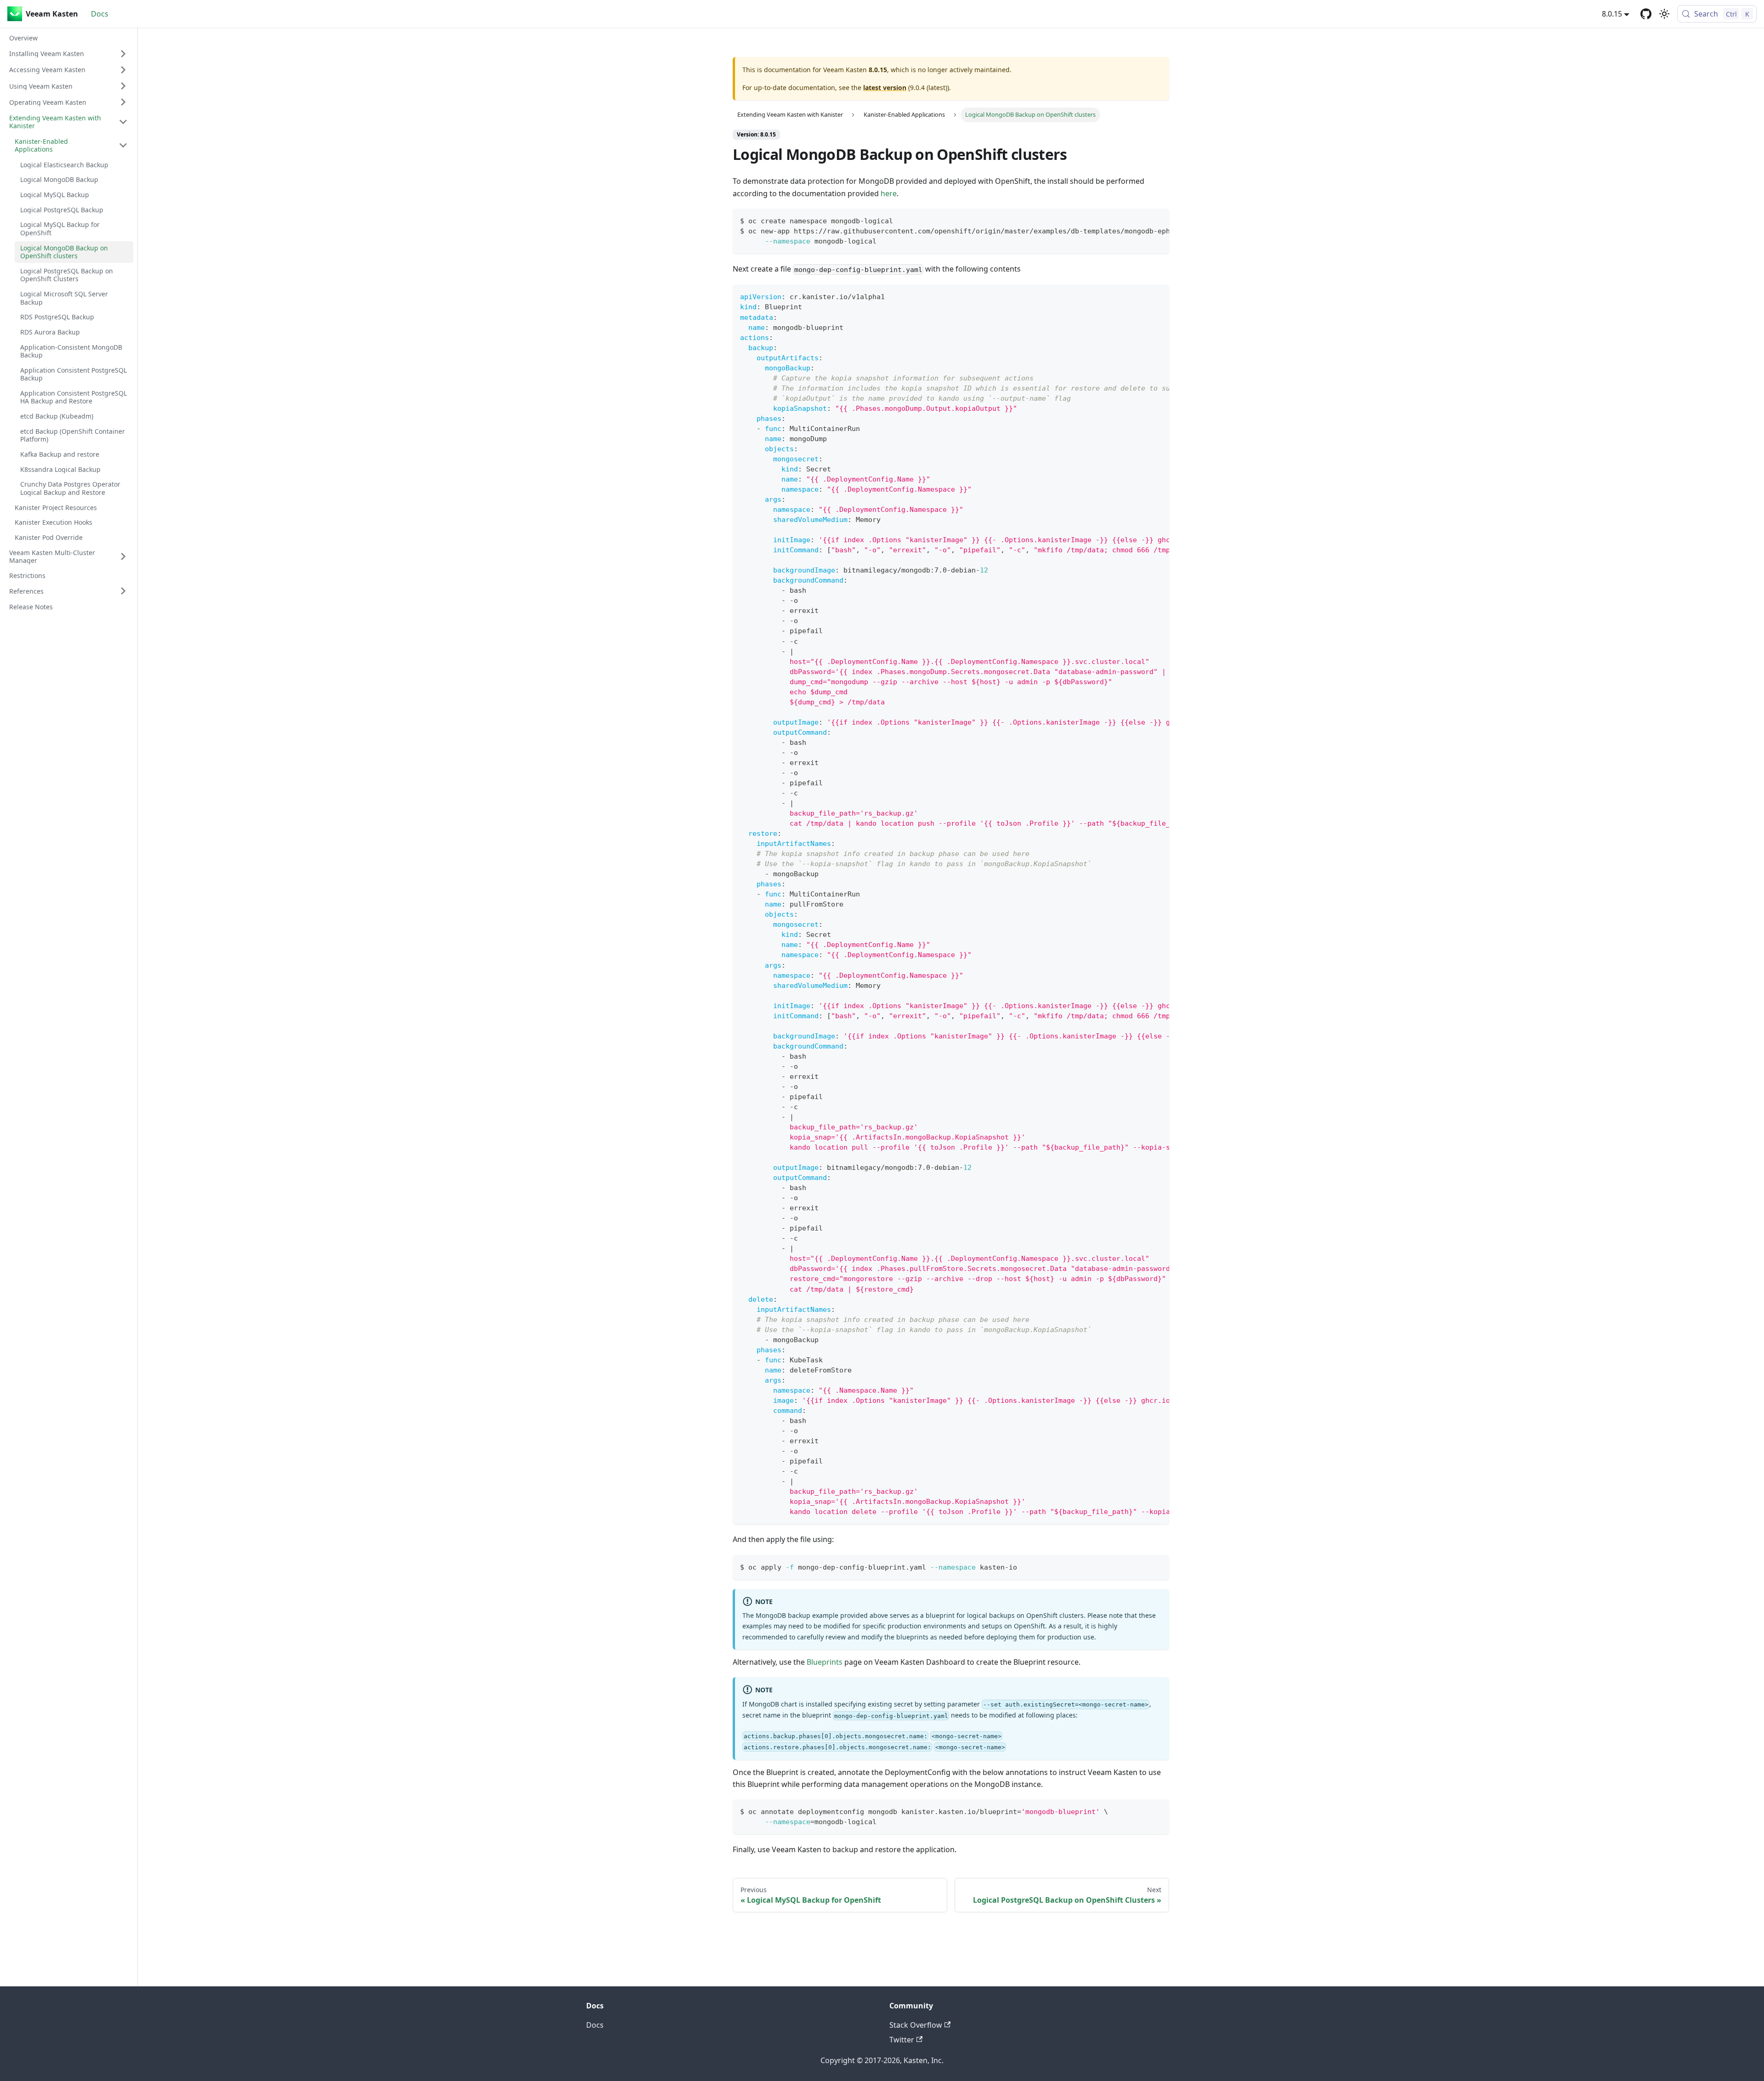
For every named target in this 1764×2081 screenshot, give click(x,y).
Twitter (902, 2040)
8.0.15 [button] (1612, 14)
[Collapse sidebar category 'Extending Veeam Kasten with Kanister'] (123, 122)
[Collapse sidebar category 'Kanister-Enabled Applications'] (123, 145)
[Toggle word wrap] (1141, 220)
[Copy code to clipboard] (1158, 220)
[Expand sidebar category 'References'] (123, 591)
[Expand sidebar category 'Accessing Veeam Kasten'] (123, 70)
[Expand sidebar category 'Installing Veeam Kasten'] (123, 54)
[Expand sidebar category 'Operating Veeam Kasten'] (123, 102)
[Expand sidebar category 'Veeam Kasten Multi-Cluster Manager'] (123, 556)
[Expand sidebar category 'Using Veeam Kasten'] (123, 86)
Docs (100, 14)
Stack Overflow (916, 2025)
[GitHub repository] (1646, 14)
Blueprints (825, 1662)
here (889, 193)
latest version (885, 88)
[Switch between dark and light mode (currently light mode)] (1664, 14)
